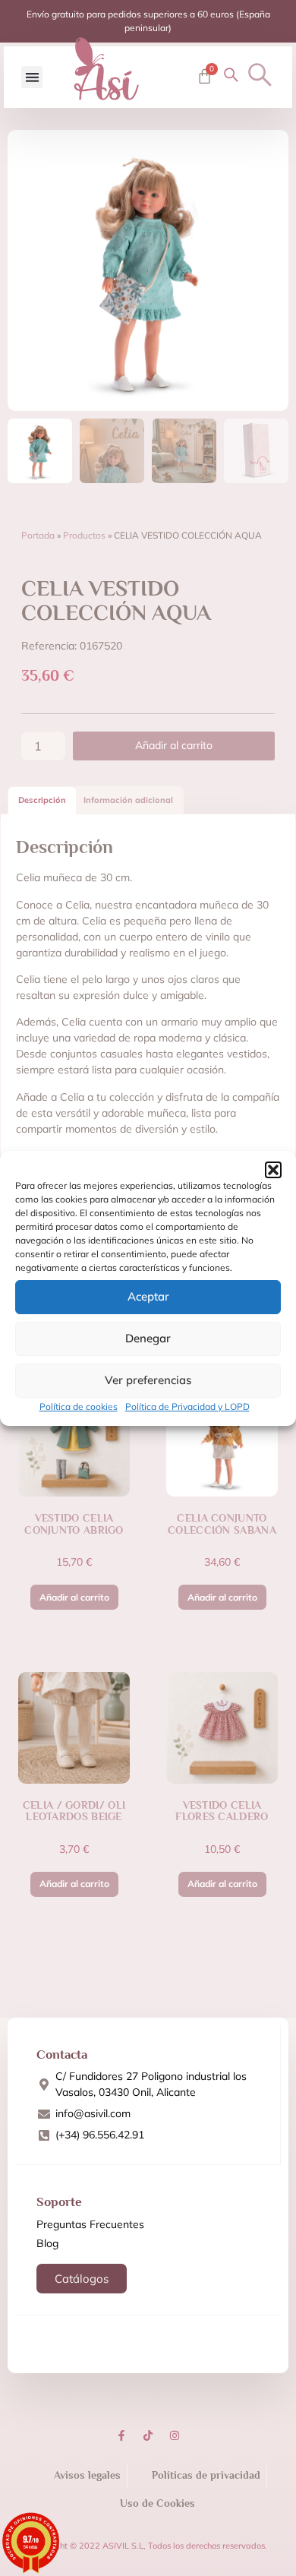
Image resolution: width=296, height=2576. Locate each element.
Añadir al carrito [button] (74, 1597)
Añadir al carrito (174, 745)
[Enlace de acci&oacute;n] (121, 2435)
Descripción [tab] (42, 800)
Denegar (148, 1338)
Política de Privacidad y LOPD (187, 1407)
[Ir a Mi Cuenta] (231, 75)
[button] (273, 1170)
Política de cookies (79, 1407)
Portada (38, 535)
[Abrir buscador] (260, 75)
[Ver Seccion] (106, 69)
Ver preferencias (148, 1380)
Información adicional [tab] (128, 800)
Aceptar (148, 1296)
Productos (84, 535)
